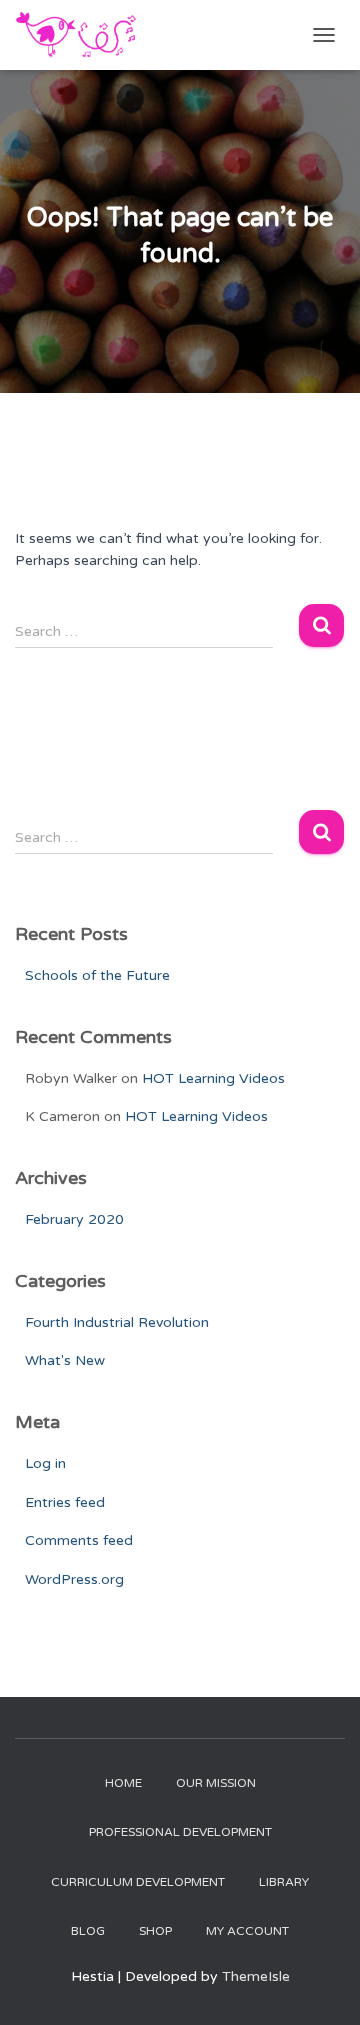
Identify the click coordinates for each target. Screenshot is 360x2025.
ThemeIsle (256, 1976)
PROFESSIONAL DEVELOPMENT (180, 1832)
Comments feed (79, 1540)
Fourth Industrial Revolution (117, 1322)
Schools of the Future (97, 975)
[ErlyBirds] (83, 35)
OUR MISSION (216, 1783)
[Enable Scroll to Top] (320, 1985)
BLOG (88, 1931)
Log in (45, 1463)
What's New (65, 1360)
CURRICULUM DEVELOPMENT (138, 1882)
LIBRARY (284, 1882)
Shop (155, 1931)
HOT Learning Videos (213, 1078)
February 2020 (74, 1219)
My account (247, 1931)
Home (123, 1783)
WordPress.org (74, 1579)
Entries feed (65, 1502)
